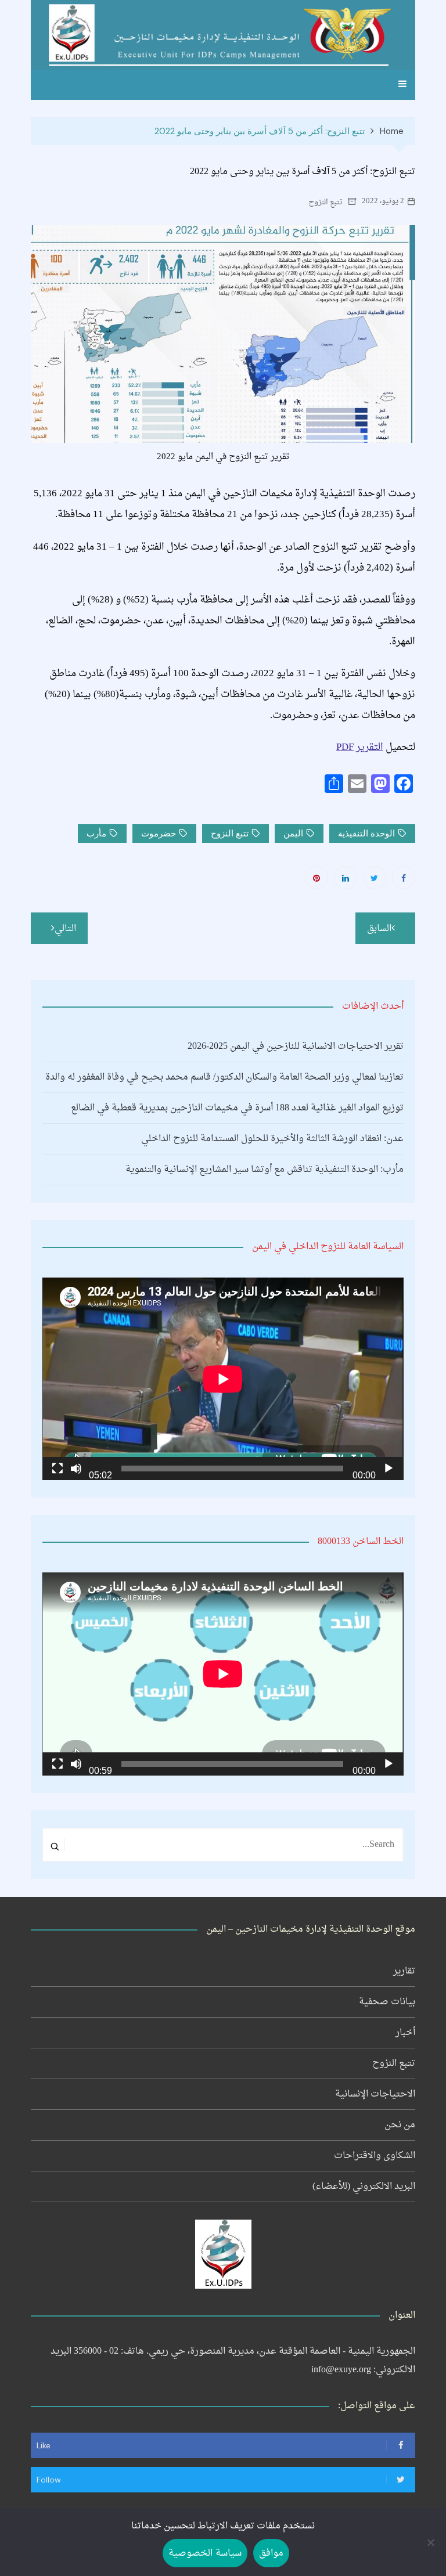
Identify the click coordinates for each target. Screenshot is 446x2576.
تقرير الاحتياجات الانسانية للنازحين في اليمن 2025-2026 (295, 1047)
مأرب (96, 834)
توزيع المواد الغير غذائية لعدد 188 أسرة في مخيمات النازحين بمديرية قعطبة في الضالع (237, 1108)
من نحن (400, 2125)
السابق (379, 929)
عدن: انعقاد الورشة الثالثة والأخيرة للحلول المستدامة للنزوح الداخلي (272, 1139)
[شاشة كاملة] (57, 1469)
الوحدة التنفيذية (366, 834)
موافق (271, 2553)
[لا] (431, 2542)
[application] (223, 1379)
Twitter (375, 878)
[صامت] (76, 1469)
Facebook (404, 878)
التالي (65, 929)
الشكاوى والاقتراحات (375, 2156)
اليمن (293, 834)
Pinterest (316, 878)
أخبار (405, 2033)
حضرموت (159, 834)
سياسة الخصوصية (205, 2553)
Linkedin (346, 878)
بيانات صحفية (387, 2002)
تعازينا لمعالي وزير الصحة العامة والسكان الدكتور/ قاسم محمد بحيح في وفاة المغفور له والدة (224, 1077)
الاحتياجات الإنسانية (375, 2094)
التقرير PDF (360, 747)
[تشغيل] (389, 1469)
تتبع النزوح (325, 202)
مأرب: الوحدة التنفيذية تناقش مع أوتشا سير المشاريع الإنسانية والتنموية (264, 1170)
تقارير (404, 1971)
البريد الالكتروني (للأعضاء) (364, 2187)
